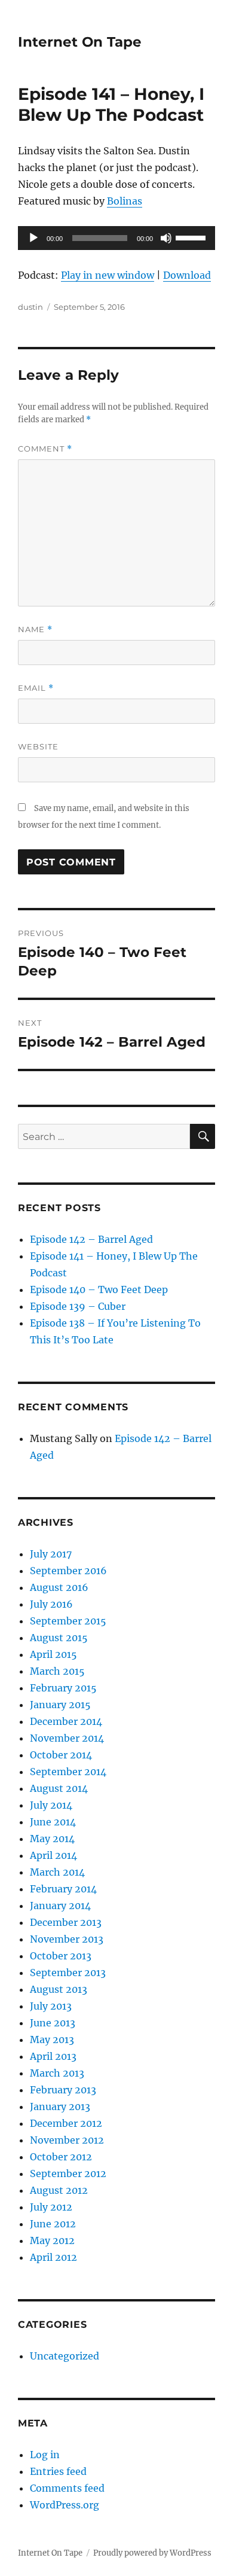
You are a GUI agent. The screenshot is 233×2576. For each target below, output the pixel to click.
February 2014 (63, 1889)
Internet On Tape (80, 42)
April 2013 (53, 2056)
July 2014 (51, 1805)
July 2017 (51, 1554)
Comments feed (67, 2488)
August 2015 (59, 1638)
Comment (45, 449)
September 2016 (68, 1571)
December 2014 (66, 1721)
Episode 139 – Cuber (78, 1306)
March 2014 (57, 1872)
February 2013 (63, 2090)
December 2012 (66, 2123)
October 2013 (61, 1956)
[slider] (192, 237)
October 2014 (61, 1755)
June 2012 (53, 2224)
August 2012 (59, 2190)
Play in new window (108, 275)
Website (38, 746)
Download (187, 275)
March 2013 (57, 2073)
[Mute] (166, 238)
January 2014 (60, 1906)
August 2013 (59, 1989)
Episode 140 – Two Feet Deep (99, 1289)
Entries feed (58, 2471)
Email (36, 688)
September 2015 (68, 1621)
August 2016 (59, 1587)
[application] (116, 238)
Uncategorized (65, 2356)
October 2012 (61, 2157)
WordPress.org (65, 2505)
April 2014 (53, 1855)
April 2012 (53, 2257)
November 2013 (67, 1939)
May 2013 (52, 2040)
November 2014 (67, 1738)
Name (35, 629)
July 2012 (51, 2207)
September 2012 (68, 2173)
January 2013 (60, 2106)
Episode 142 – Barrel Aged (91, 1239)
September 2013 (68, 1973)
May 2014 (52, 1839)
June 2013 (53, 2023)
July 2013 (51, 2006)
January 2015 (60, 1705)
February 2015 (63, 1688)
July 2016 (51, 1604)
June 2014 (53, 1822)
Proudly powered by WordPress (152, 2553)
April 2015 (53, 1654)
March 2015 (57, 1671)
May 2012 (52, 2240)
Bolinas (125, 201)
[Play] (33, 238)
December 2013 (66, 1922)
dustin (30, 307)
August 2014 (59, 1788)
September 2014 (68, 1772)
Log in (45, 2455)
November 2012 (67, 2140)
